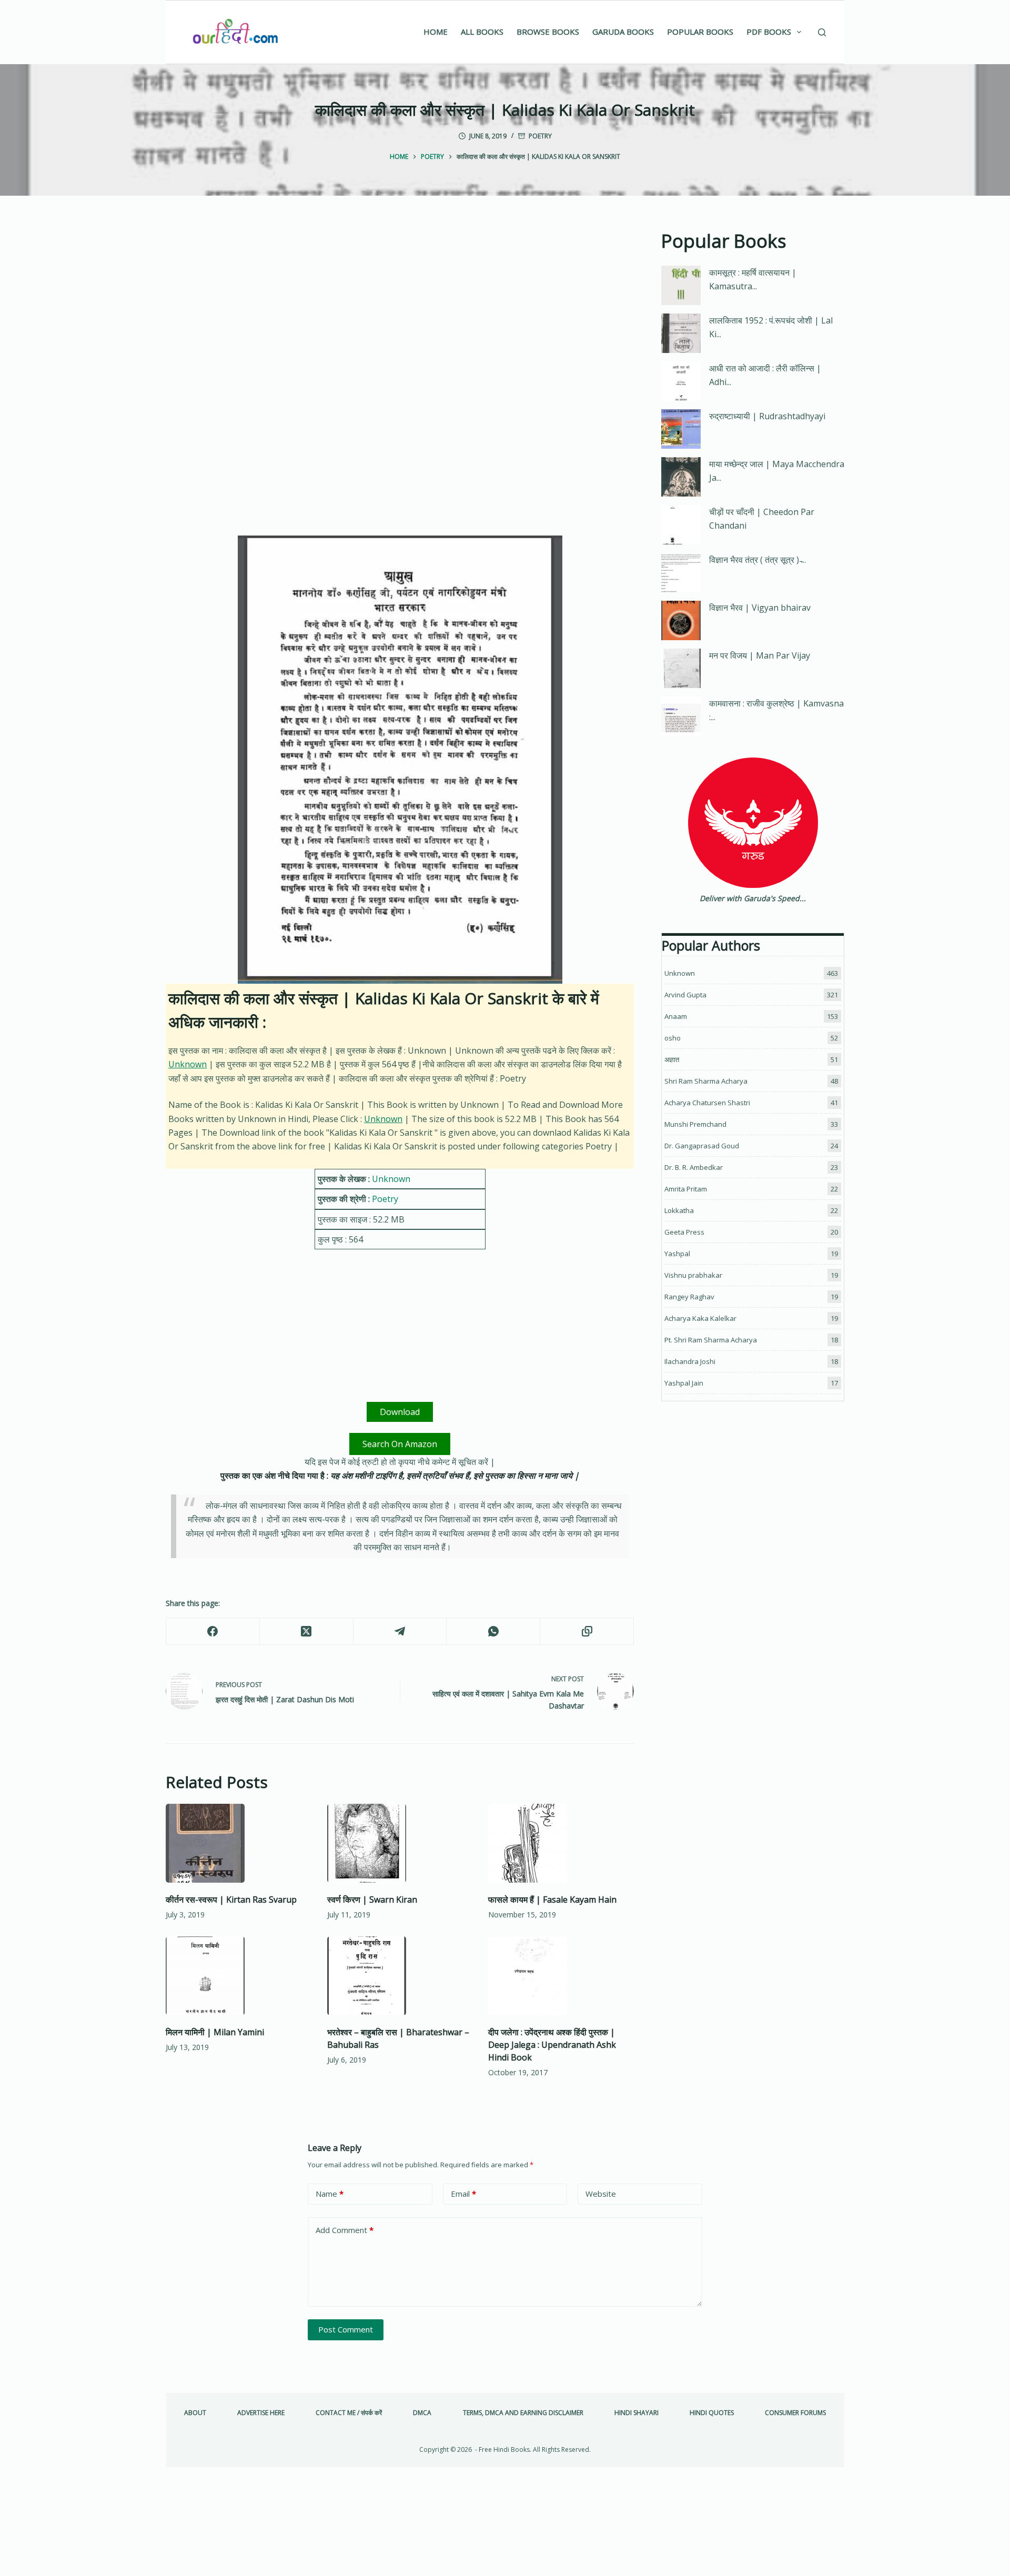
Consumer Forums (795, 2413)
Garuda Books (623, 32)
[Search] (822, 32)
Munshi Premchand (695, 1124)
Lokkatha (679, 1210)
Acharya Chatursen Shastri (707, 1103)
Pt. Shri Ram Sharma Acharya (711, 1340)
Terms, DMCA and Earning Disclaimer (523, 2413)
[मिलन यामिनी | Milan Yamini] (239, 1976)
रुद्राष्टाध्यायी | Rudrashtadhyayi (767, 416)
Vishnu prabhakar (693, 1275)
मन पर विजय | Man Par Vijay (760, 655)
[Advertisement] (400, 305)
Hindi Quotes (712, 2413)
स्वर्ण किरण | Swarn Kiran (372, 1900)
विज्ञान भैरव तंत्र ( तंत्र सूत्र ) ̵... (757, 560)
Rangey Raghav (689, 1297)
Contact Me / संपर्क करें (349, 2413)
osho (673, 1038)
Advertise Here (261, 2413)
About (195, 2413)
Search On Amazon (400, 1444)
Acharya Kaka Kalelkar (700, 1318)
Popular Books (700, 32)
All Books (482, 32)
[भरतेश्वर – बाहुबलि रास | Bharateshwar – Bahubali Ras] (400, 1976)
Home (436, 32)
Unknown (188, 1064)
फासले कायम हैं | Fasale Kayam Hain (552, 1900)
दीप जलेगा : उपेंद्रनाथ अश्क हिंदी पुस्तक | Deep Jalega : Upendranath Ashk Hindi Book (552, 2045)
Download (400, 1412)
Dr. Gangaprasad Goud (702, 1146)
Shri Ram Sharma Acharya (706, 1081)
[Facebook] (213, 1632)
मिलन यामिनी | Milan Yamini (215, 2032)
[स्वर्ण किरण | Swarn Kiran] (400, 1843)
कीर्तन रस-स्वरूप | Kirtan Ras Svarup (231, 1900)
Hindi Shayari (637, 2413)
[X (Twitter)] (307, 1632)
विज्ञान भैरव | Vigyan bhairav (760, 608)
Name (330, 2194)
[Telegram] (400, 1632)
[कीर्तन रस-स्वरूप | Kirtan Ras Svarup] (239, 1843)
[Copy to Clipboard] (587, 1632)
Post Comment (346, 2329)
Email (463, 2194)
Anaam (676, 1016)
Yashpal (677, 1254)
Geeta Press (684, 1232)
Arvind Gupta (685, 995)
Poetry (540, 136)
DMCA (422, 2413)
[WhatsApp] (493, 1632)
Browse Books (548, 32)
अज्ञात (672, 1059)
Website (601, 2194)
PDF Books (769, 32)
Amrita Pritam (686, 1189)
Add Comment (345, 2230)
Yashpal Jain (684, 1383)
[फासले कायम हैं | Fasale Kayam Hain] (561, 1843)
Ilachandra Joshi (690, 1361)
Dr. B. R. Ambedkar (694, 1167)
